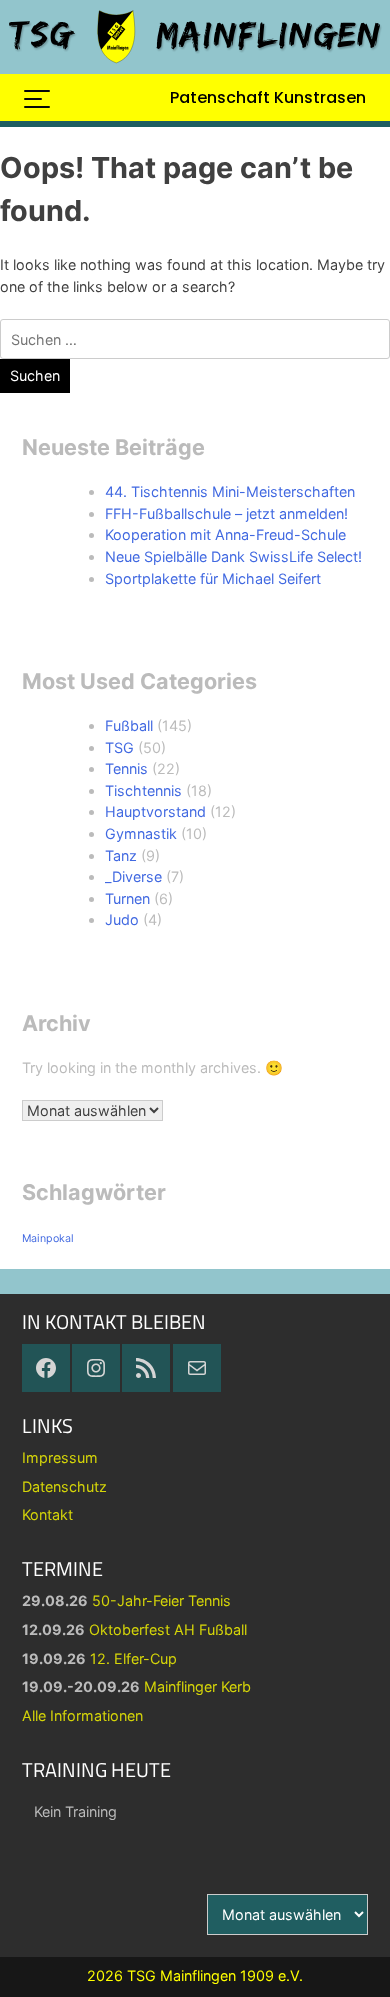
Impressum (60, 1457)
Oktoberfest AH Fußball (168, 1629)
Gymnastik (141, 833)
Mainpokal (48, 1238)
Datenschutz (64, 1486)
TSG (119, 747)
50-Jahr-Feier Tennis (161, 1600)
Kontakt (47, 1514)
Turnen (127, 898)
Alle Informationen (82, 1715)
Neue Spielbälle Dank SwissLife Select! (233, 556)
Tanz (121, 855)
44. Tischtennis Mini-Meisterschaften (230, 491)
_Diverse (133, 876)
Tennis (126, 768)
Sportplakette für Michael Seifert (213, 578)
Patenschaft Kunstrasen (268, 97)
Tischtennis (143, 790)
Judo (122, 919)
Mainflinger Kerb (197, 1686)
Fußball (129, 725)
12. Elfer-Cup (133, 1658)
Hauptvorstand (155, 811)
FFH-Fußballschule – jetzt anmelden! (226, 513)
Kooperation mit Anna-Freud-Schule (225, 534)
